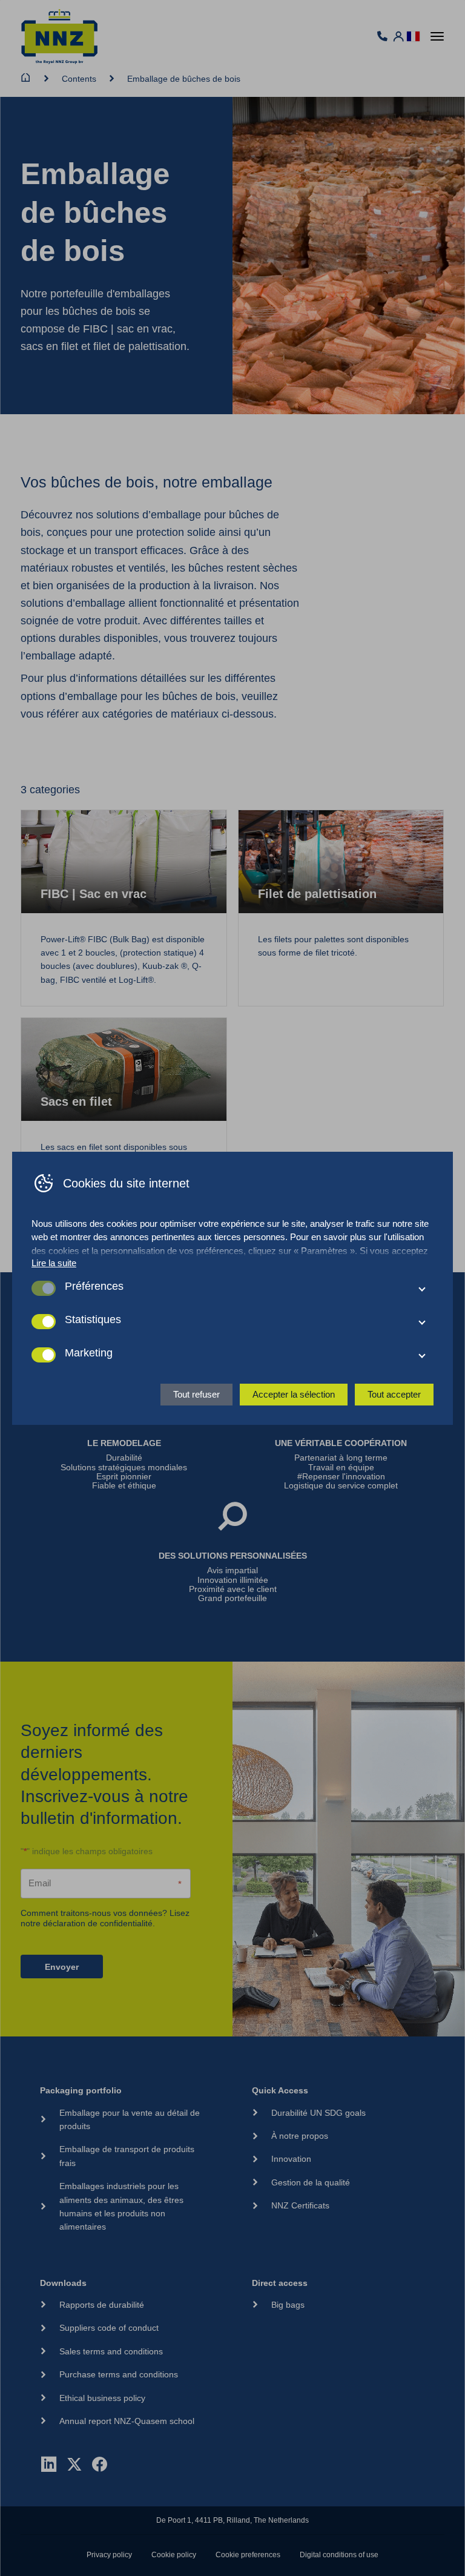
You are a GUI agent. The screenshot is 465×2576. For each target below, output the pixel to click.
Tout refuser (196, 1394)
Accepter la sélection (294, 1394)
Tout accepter (394, 1394)
